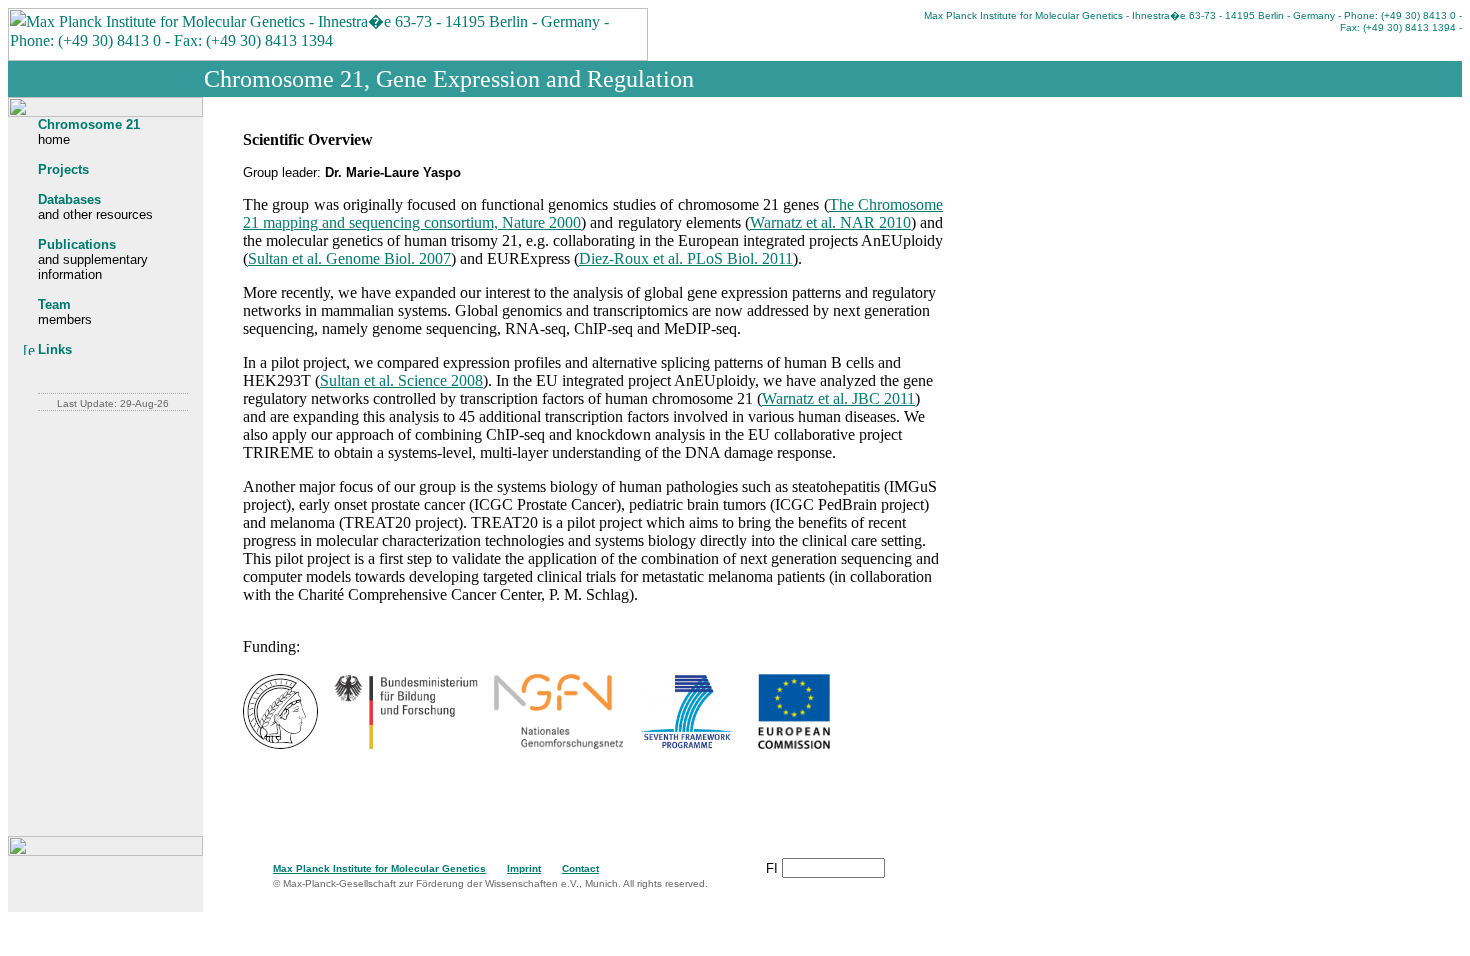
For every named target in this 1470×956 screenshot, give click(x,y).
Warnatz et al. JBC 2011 (838, 398)
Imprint (524, 868)
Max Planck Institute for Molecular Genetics (379, 868)
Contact (580, 868)
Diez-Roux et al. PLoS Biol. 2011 (686, 258)
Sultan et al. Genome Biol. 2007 (349, 258)
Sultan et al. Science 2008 (401, 380)
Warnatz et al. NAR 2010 (830, 222)
